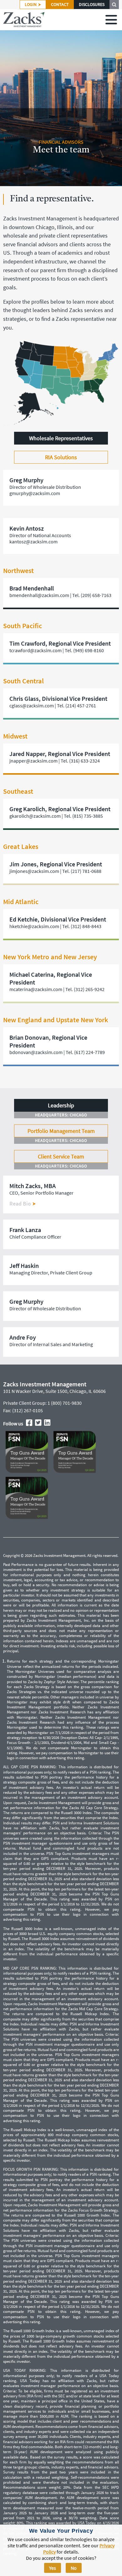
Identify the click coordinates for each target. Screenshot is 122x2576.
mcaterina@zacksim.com (36, 989)
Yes (53, 2568)
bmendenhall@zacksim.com (39, 595)
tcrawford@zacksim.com (36, 650)
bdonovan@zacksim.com (36, 1052)
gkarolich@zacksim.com (35, 816)
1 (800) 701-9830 (65, 1403)
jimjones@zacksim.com (34, 871)
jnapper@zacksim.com (33, 761)
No (74, 2568)
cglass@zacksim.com (32, 705)
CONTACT (60, 5)
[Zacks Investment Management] (24, 20)
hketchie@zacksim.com (34, 926)
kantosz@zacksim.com (33, 542)
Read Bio (21, 1204)
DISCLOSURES (92, 5)
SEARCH (114, 5)
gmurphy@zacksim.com (35, 493)
